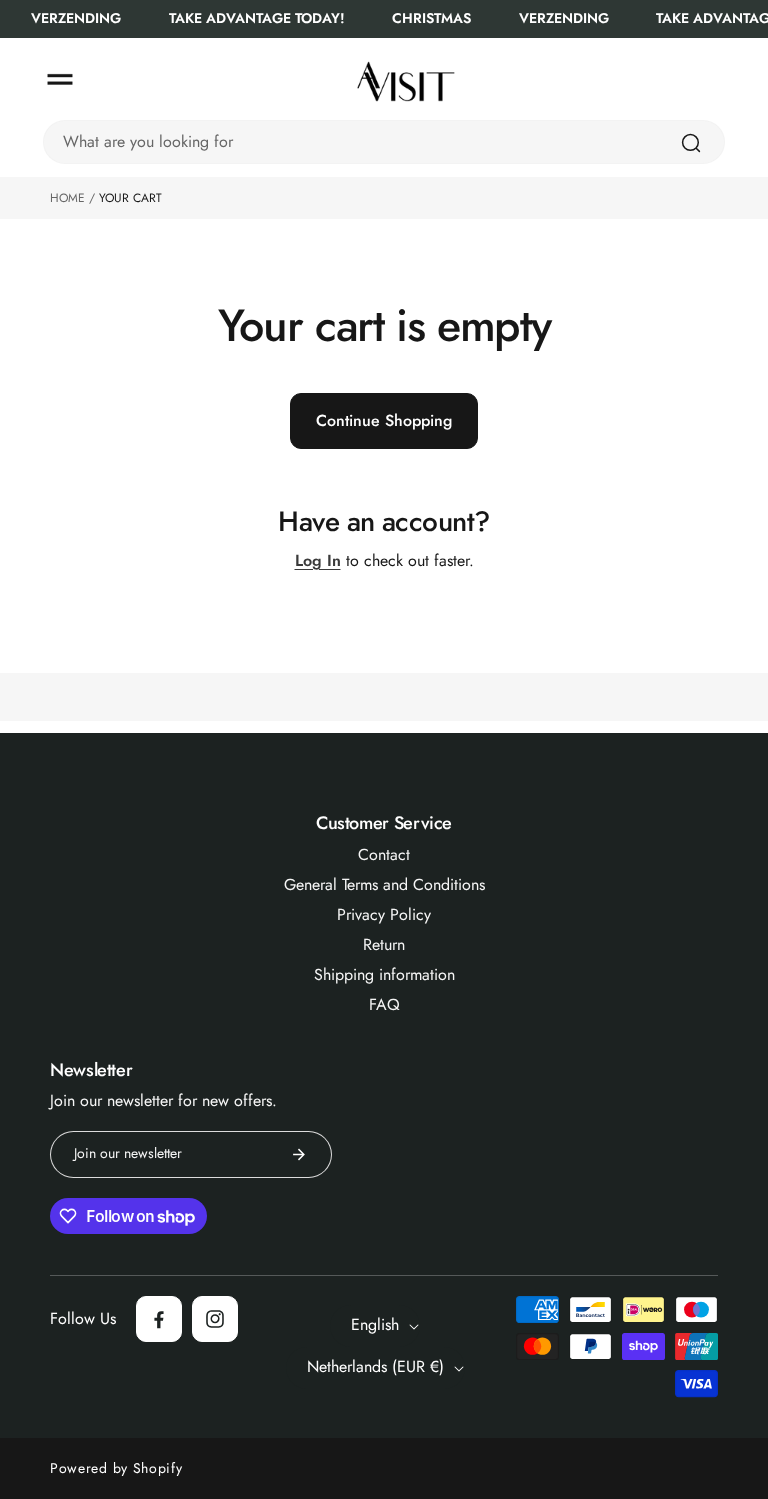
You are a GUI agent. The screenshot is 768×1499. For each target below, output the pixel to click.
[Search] (691, 143)
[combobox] (384, 142)
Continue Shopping (384, 420)
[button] (60, 80)
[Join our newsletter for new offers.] (299, 1154)
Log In (318, 561)
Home (67, 198)
